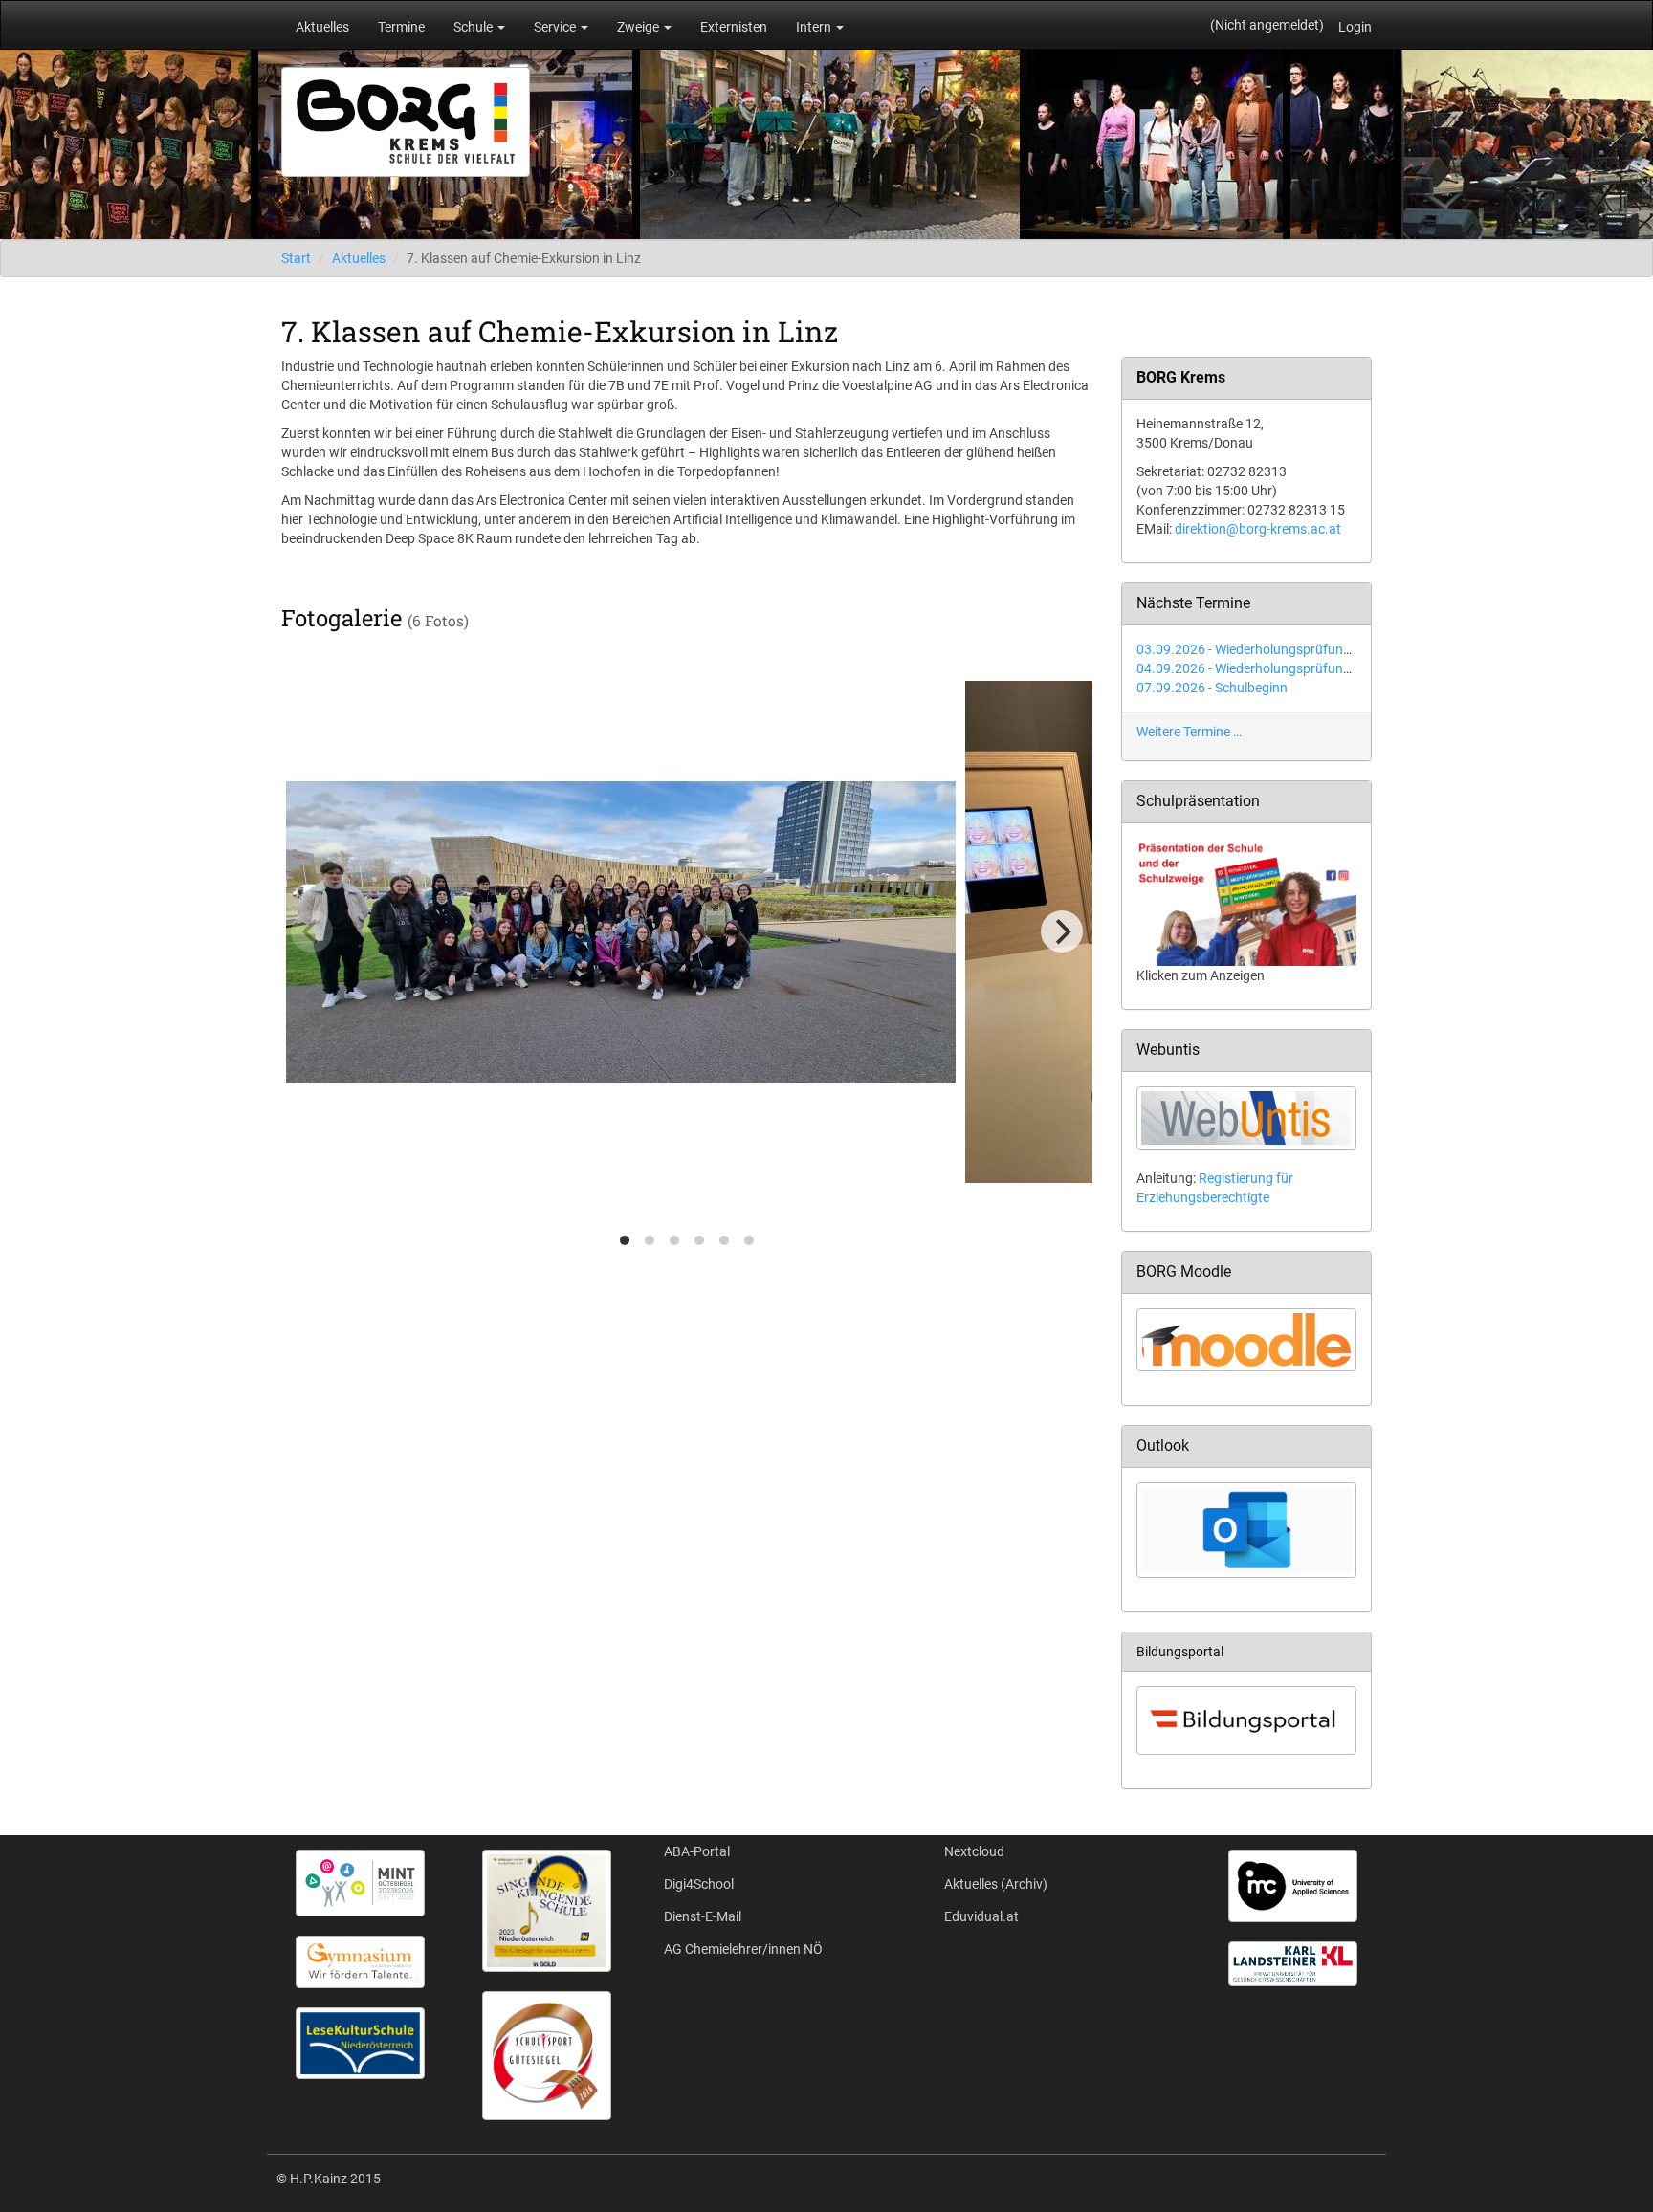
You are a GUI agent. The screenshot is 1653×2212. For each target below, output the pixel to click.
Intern (815, 27)
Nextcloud (974, 1851)
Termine (401, 27)
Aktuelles (322, 27)
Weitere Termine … (1189, 732)
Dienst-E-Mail (703, 1916)
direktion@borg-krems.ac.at (1258, 529)
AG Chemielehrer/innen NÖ (743, 1949)
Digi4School (699, 1884)
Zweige (639, 27)
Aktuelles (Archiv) (996, 1884)
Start (296, 258)
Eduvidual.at (981, 1916)
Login (1355, 27)
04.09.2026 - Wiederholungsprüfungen (1251, 668)
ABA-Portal (697, 1851)
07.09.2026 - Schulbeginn (1212, 688)
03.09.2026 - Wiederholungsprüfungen (1251, 649)
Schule (474, 27)
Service (556, 27)
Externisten (734, 27)
